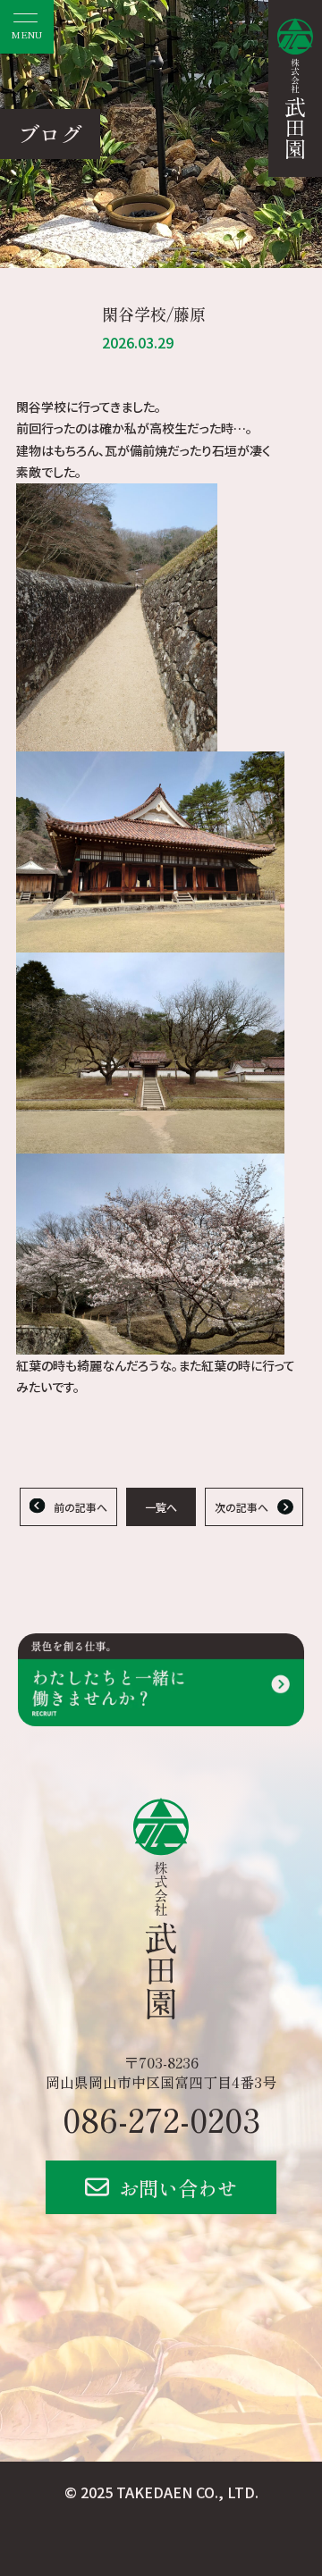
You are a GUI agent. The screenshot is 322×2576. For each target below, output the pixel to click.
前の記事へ (80, 1507)
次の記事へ (241, 1507)
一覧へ (161, 1507)
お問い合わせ (178, 2187)
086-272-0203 (161, 2119)
